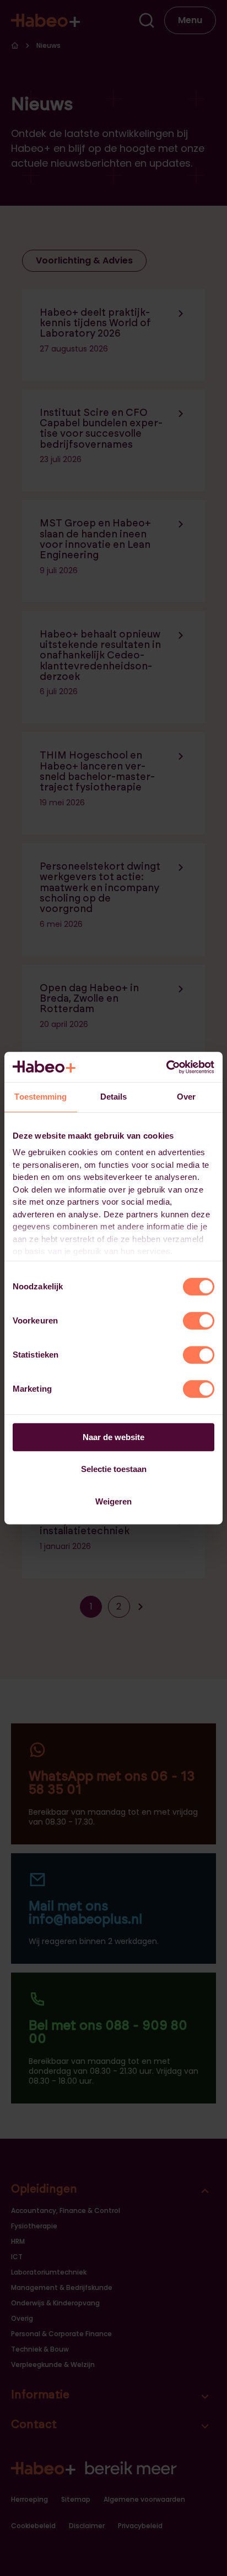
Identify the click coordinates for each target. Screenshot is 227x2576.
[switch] (199, 1321)
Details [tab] (114, 1097)
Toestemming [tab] (40, 1097)
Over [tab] (186, 1097)
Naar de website (113, 1437)
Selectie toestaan (114, 1469)
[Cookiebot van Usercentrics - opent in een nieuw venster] (166, 1067)
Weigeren (113, 1501)
